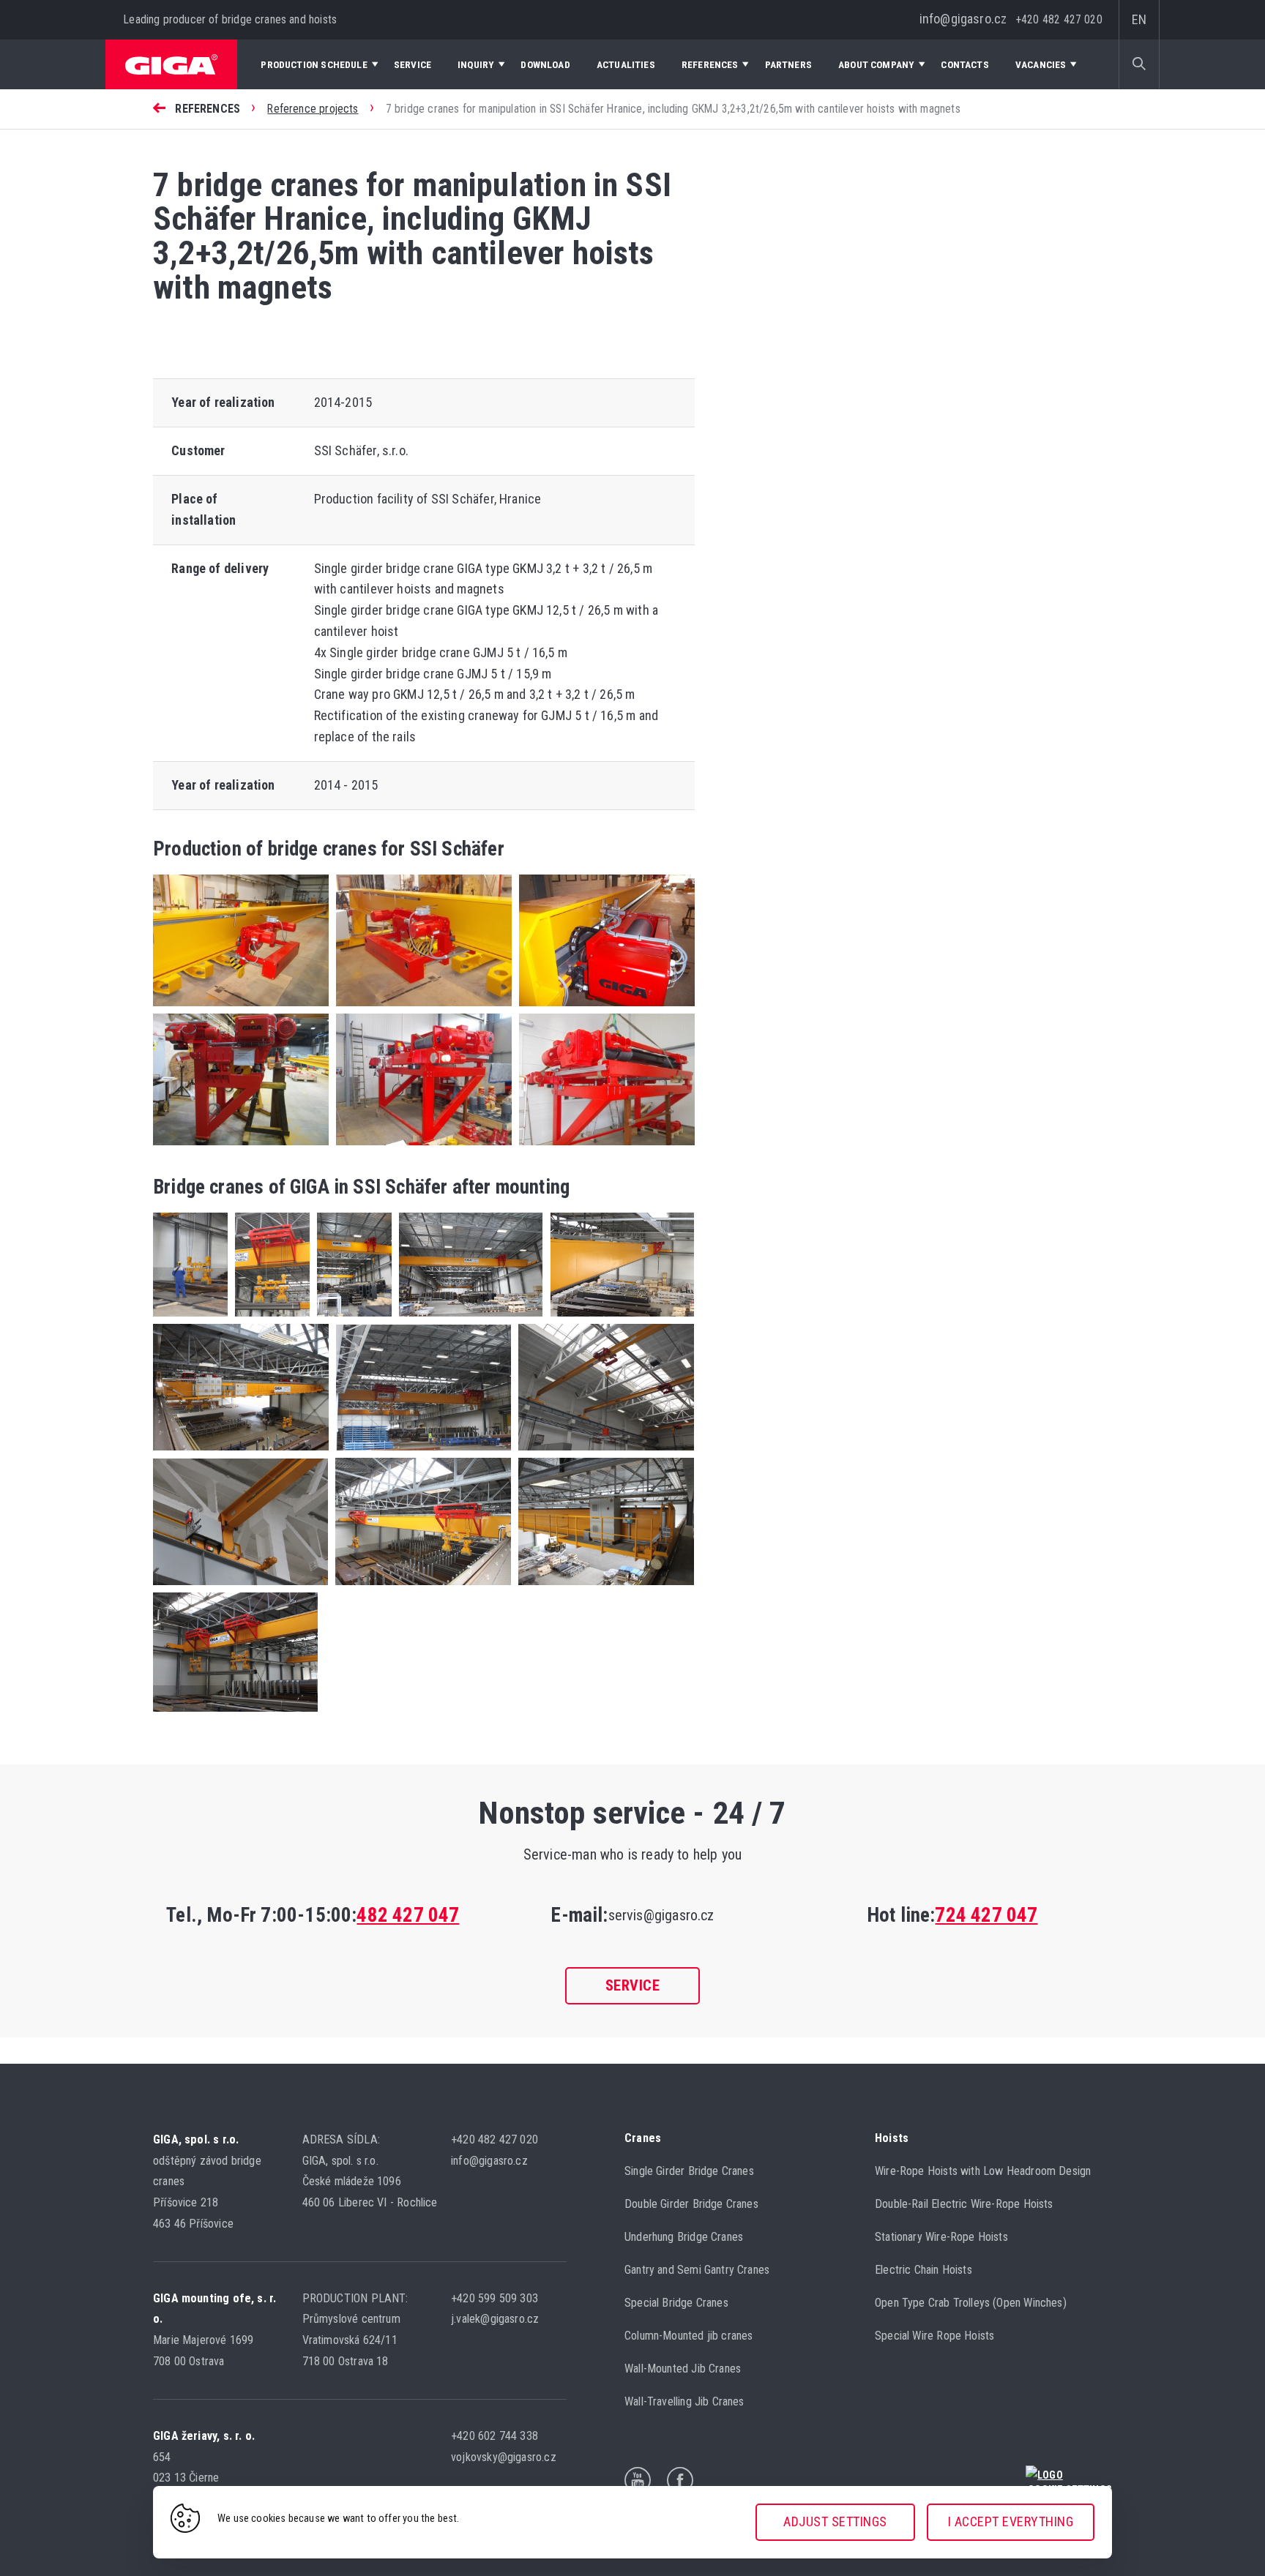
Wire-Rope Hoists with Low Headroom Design (983, 2171)
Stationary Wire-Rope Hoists (941, 2237)
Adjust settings (835, 2521)
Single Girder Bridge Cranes (689, 2171)
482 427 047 (408, 1915)
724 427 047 (986, 1915)
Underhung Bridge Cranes (684, 2237)
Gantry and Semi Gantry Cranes (697, 2270)
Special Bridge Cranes (676, 2303)
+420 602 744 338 (496, 2436)
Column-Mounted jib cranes (689, 2336)
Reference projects (313, 109)
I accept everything (1011, 2521)
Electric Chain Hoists (923, 2270)
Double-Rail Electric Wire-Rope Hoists (964, 2204)
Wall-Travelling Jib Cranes (684, 2401)
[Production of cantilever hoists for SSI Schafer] (241, 1148)
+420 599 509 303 (496, 2298)
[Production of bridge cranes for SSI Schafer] (603, 1009)
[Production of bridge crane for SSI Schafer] (241, 1009)
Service (633, 1985)
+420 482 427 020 (1059, 19)
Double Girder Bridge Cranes (691, 2204)
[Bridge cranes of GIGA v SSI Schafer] (190, 1319)
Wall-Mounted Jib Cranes (683, 2369)
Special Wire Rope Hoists (934, 2336)
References (208, 109)
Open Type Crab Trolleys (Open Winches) (971, 2303)
